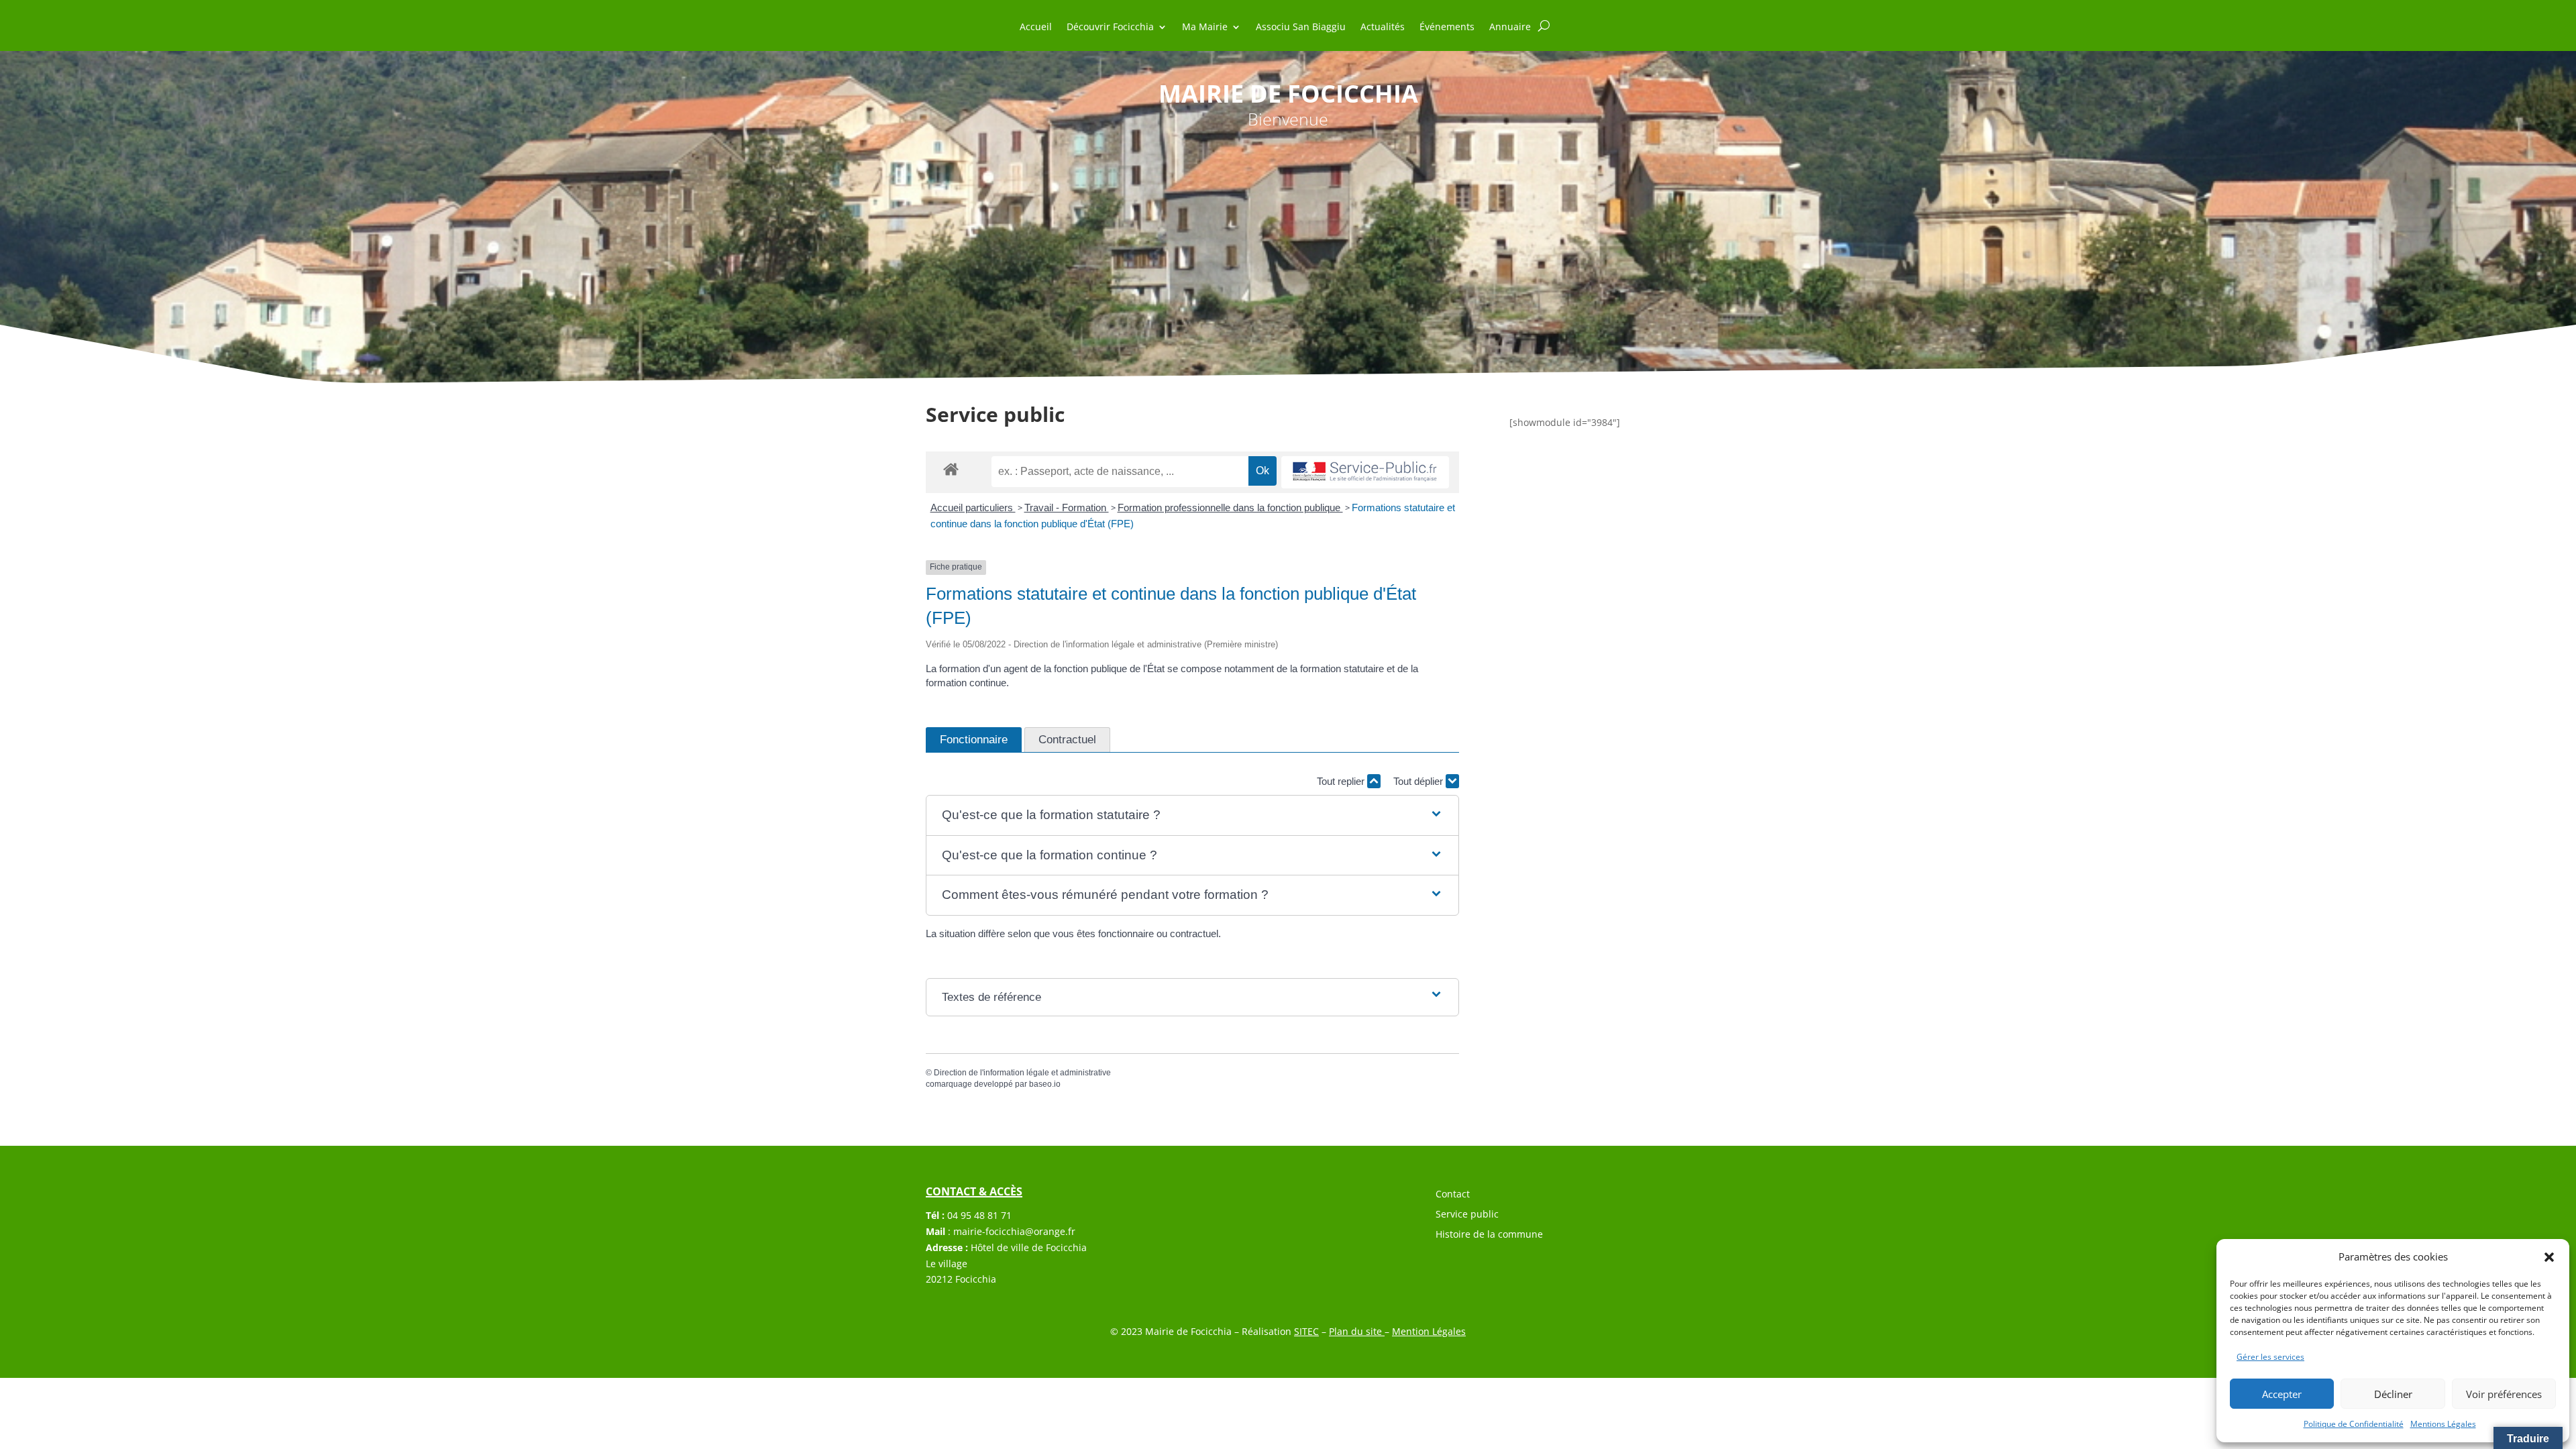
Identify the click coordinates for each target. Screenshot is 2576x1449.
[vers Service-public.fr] (1365, 473)
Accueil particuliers (973, 507)
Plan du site (1357, 1331)
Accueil (1036, 28)
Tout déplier (1419, 781)
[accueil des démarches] (951, 469)
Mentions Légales (2443, 1424)
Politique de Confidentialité (2354, 1424)
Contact (1453, 1195)
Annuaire (1510, 28)
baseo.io (1045, 1084)
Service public (1467, 1215)
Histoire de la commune (1489, 1235)
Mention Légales (1429, 1331)
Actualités (1383, 28)
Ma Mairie (1205, 28)
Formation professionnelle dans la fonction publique (1230, 507)
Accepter (2282, 1394)
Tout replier (1342, 781)
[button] (2549, 1257)
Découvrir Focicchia (1110, 28)
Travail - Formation (1067, 507)
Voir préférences (2504, 1394)
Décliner (2393, 1394)
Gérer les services (2270, 1357)
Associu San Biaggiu (1301, 28)
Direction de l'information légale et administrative (1022, 1073)
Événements (1447, 28)
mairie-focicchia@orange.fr (1014, 1231)
